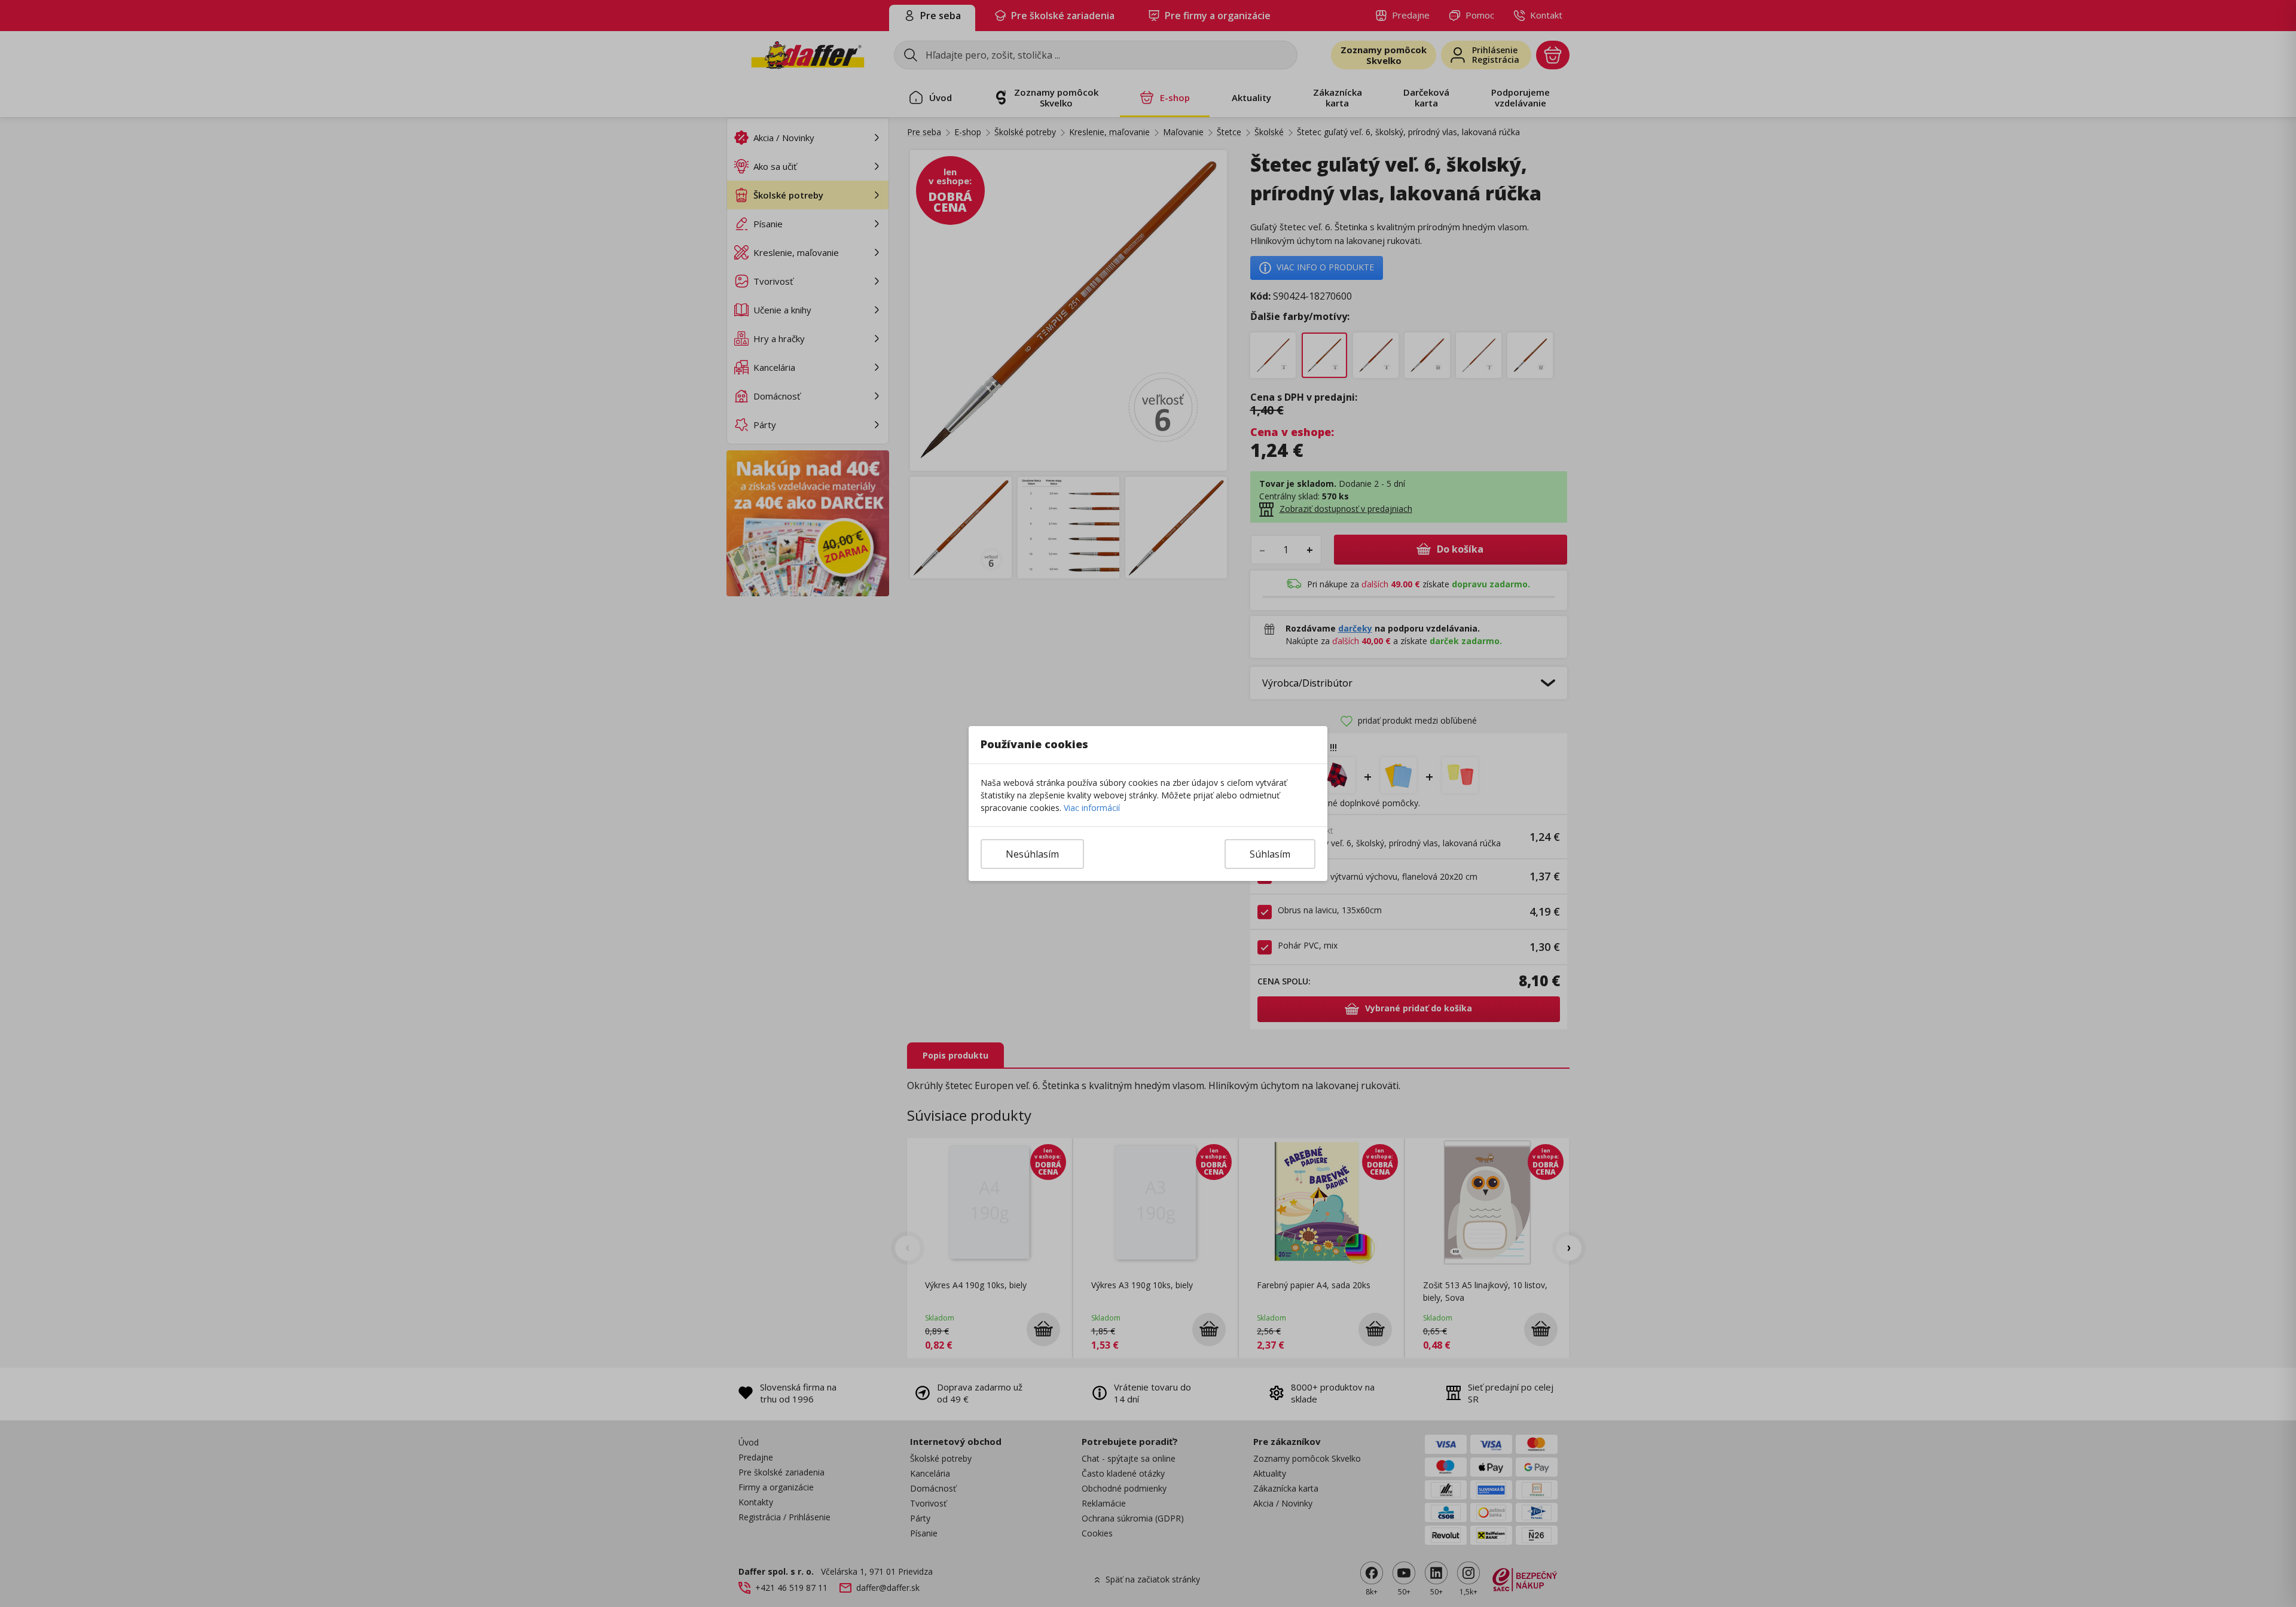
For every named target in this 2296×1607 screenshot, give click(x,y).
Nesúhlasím (1032, 854)
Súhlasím (1270, 854)
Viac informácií (1092, 808)
